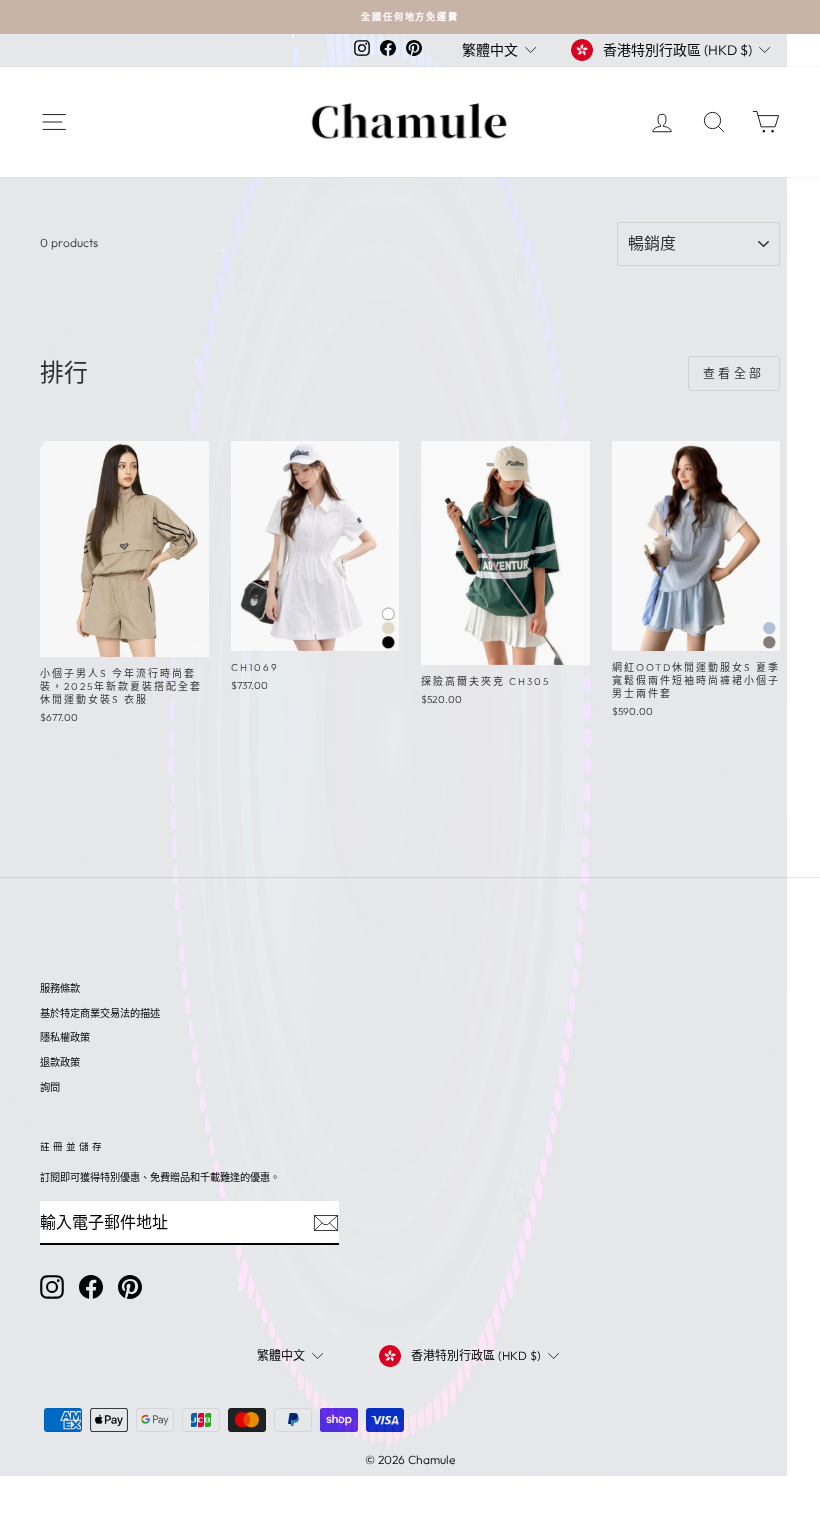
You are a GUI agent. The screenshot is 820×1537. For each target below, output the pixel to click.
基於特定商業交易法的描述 (100, 1013)
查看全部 (734, 373)
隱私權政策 (65, 1037)
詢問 (50, 1087)
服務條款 (60, 988)
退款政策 (60, 1062)
